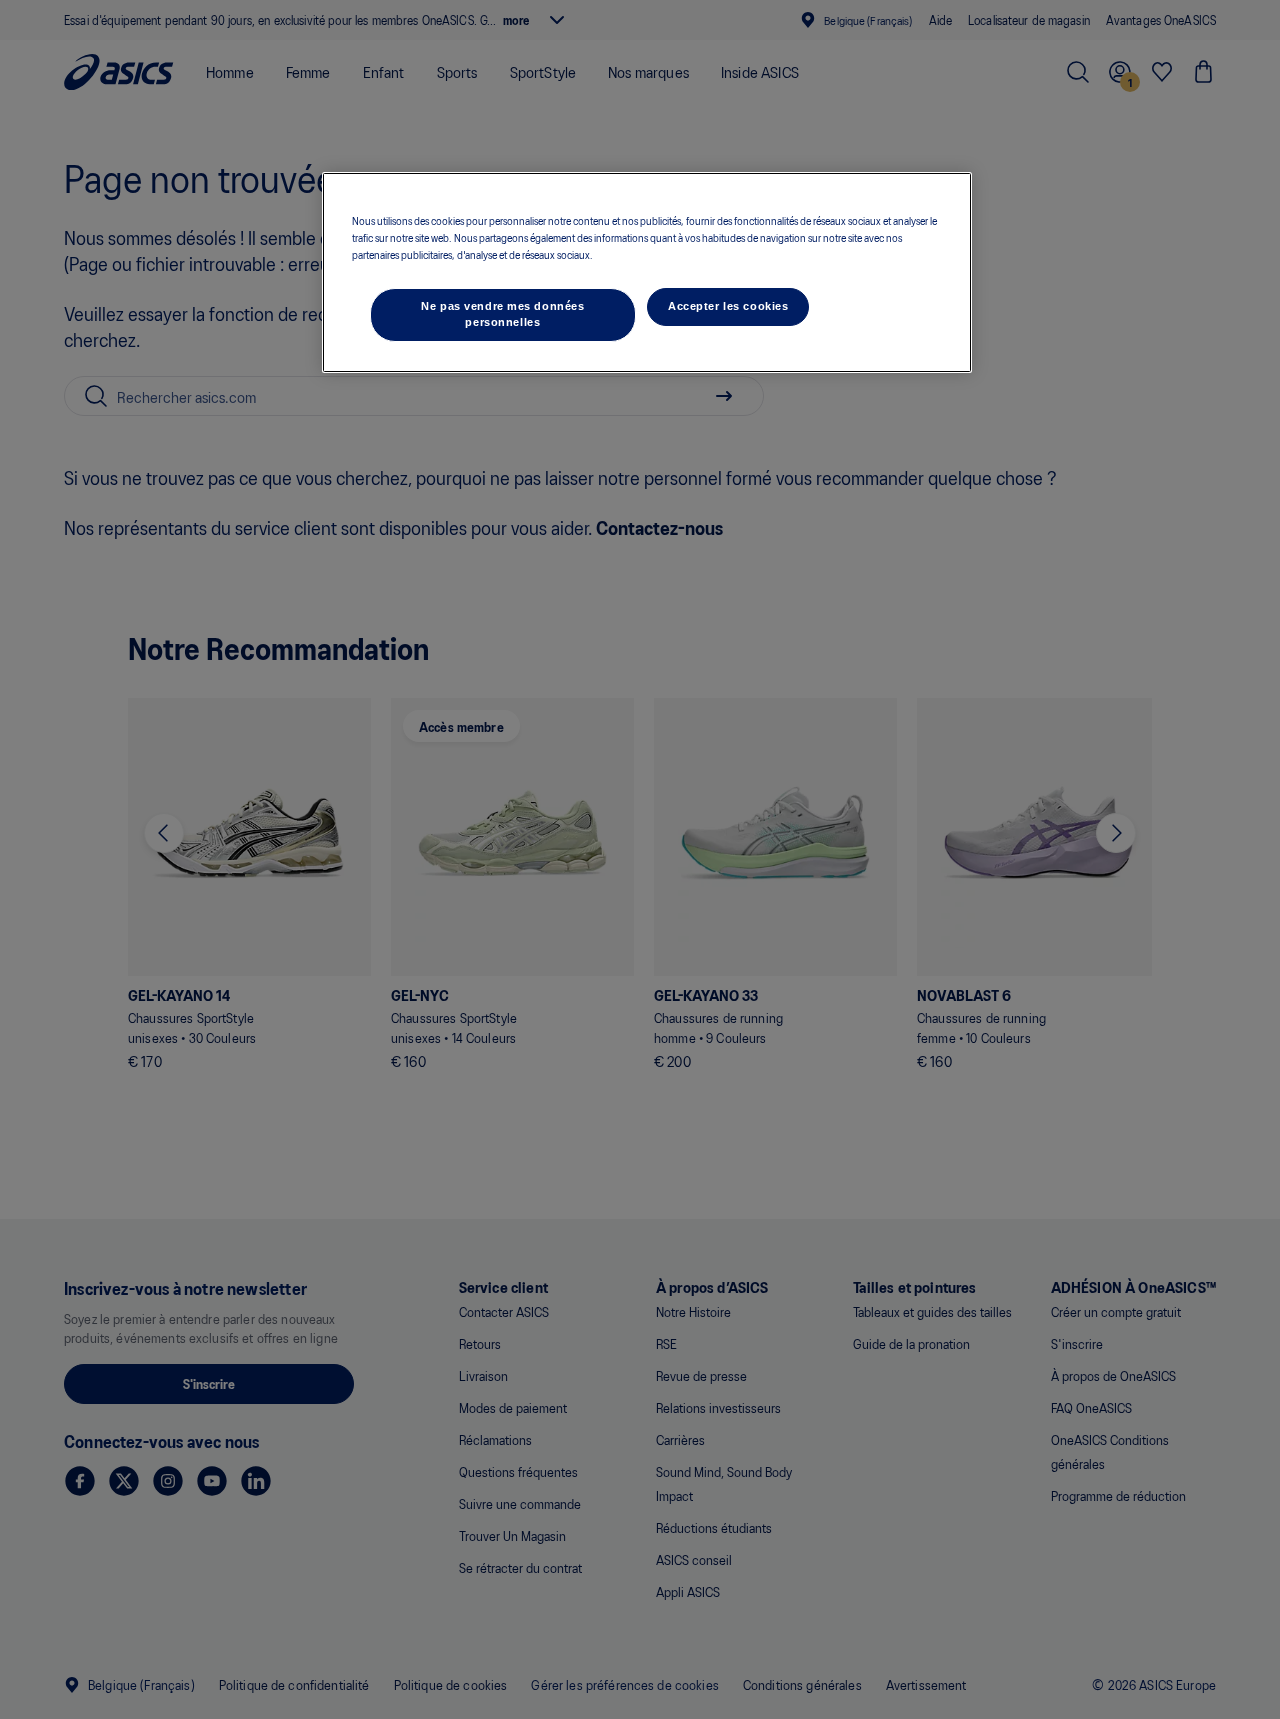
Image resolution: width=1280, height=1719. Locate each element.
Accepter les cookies (728, 306)
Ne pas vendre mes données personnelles (502, 314)
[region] (647, 272)
